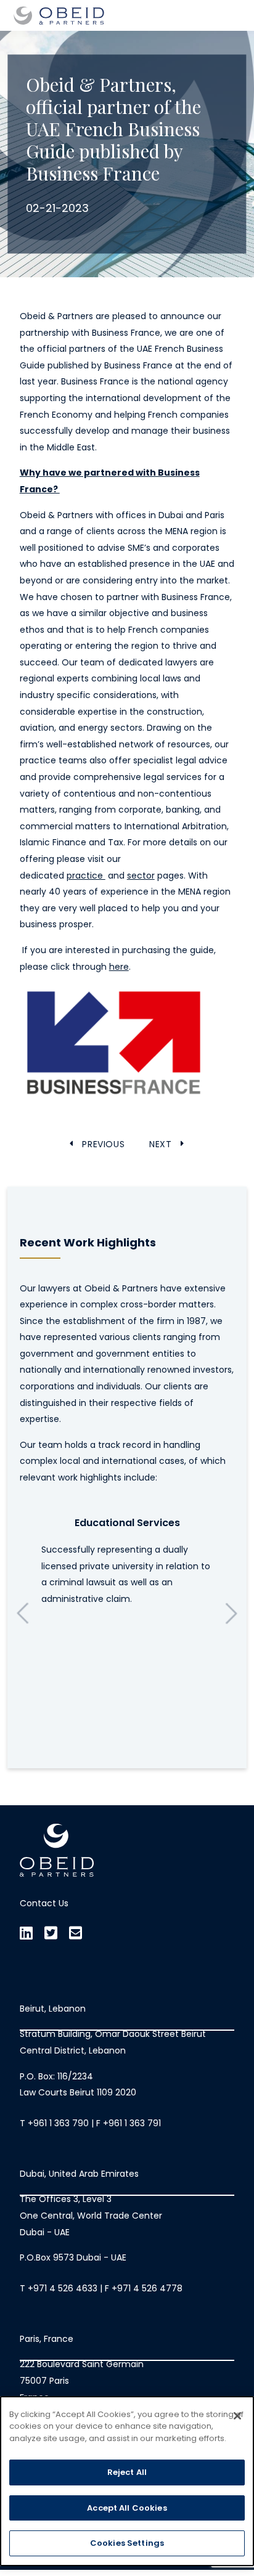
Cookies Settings (127, 2543)
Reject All (127, 2472)
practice (86, 876)
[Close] (237, 2416)
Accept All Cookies (127, 2508)
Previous (23, 1613)
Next (231, 1613)
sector (141, 876)
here (119, 967)
